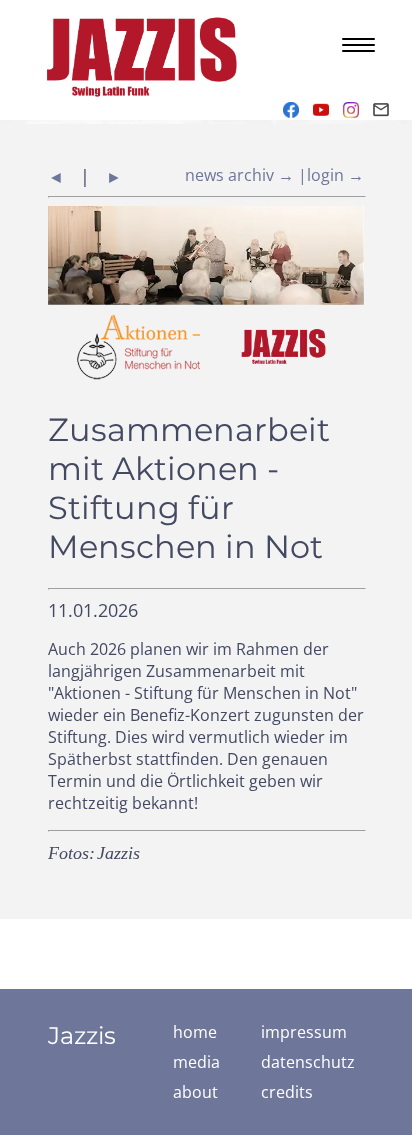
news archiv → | (246, 175)
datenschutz (308, 1062)
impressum (304, 1032)
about (195, 1092)
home (195, 1032)
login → (335, 175)
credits (287, 1092)
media (196, 1062)
